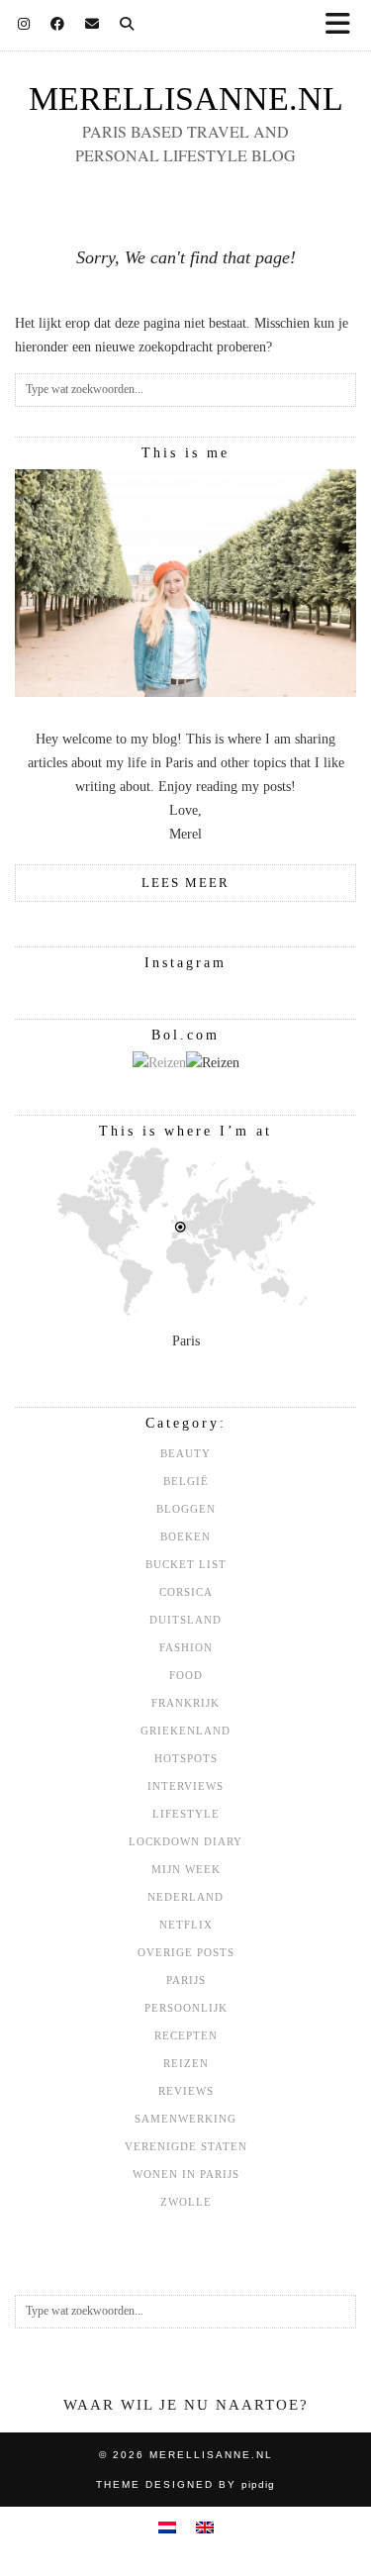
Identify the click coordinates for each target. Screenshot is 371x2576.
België (186, 1481)
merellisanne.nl (186, 99)
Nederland (185, 1897)
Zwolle (186, 2202)
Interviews (185, 1786)
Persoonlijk (186, 2008)
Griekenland (185, 1731)
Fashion (186, 1647)
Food (186, 1675)
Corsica (186, 1592)
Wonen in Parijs (186, 2174)
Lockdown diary (185, 1841)
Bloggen (186, 1509)
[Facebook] (58, 24)
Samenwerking (185, 2119)
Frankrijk (185, 1703)
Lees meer (185, 883)
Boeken (185, 1536)
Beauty (185, 1453)
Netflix (186, 1925)
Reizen (186, 2063)
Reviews (186, 2091)
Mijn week (186, 1869)
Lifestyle (186, 1814)
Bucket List (186, 1564)
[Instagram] (24, 24)
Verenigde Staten (186, 2146)
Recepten (186, 2035)
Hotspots (186, 1758)
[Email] (93, 24)
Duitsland (185, 1620)
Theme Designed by (185, 2484)
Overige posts (186, 1952)
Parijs (186, 1980)
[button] (344, 25)
